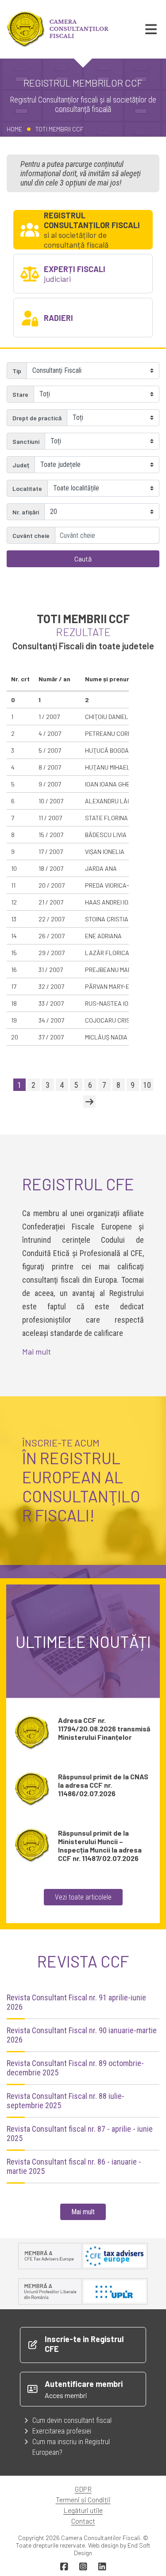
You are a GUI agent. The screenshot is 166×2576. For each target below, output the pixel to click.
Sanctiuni (26, 441)
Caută (83, 559)
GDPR (83, 2489)
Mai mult (37, 1351)
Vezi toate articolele (83, 1897)
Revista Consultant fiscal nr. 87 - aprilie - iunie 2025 (80, 2133)
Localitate (27, 488)
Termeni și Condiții (83, 2499)
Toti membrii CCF (60, 129)
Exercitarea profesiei (62, 2431)
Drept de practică (37, 418)
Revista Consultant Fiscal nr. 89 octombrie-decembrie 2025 (75, 2068)
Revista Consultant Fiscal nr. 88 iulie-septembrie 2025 (66, 2101)
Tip (17, 371)
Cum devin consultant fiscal (72, 2420)
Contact (83, 2521)
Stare (20, 394)
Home (14, 129)
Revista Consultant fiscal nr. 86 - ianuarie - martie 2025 (74, 2166)
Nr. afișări (26, 512)
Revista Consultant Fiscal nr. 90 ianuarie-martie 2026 (82, 2035)
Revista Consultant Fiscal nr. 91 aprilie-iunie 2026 (76, 2002)
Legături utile (83, 2510)
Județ (21, 465)
